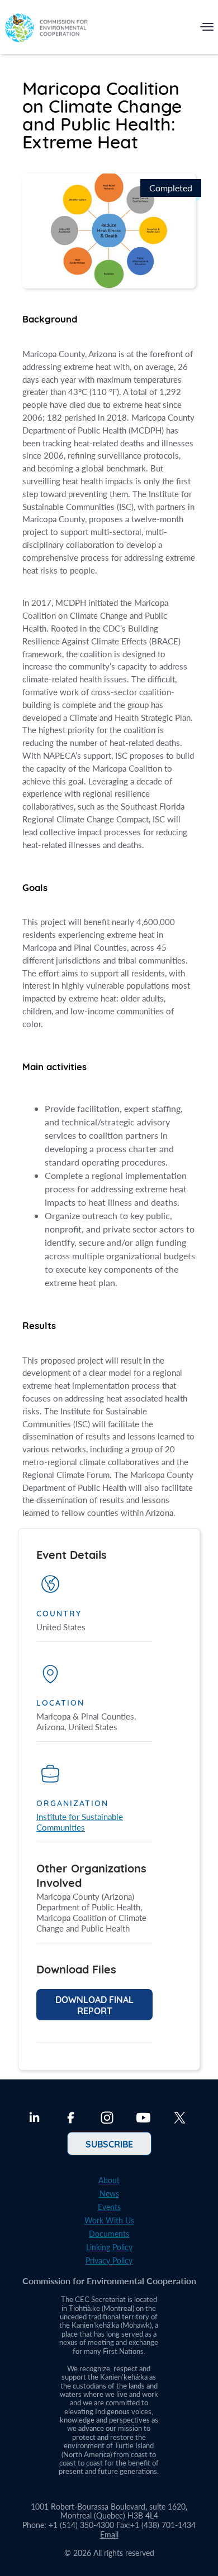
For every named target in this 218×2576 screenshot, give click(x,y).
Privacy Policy (109, 2260)
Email (109, 2534)
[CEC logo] (46, 29)
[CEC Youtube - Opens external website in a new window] (143, 2119)
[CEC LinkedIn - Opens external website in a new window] (34, 2119)
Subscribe (109, 2144)
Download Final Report (94, 2005)
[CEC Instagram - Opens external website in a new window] (107, 2119)
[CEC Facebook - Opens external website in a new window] (71, 2119)
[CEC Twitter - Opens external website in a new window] (180, 2119)
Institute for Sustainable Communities (80, 1822)
